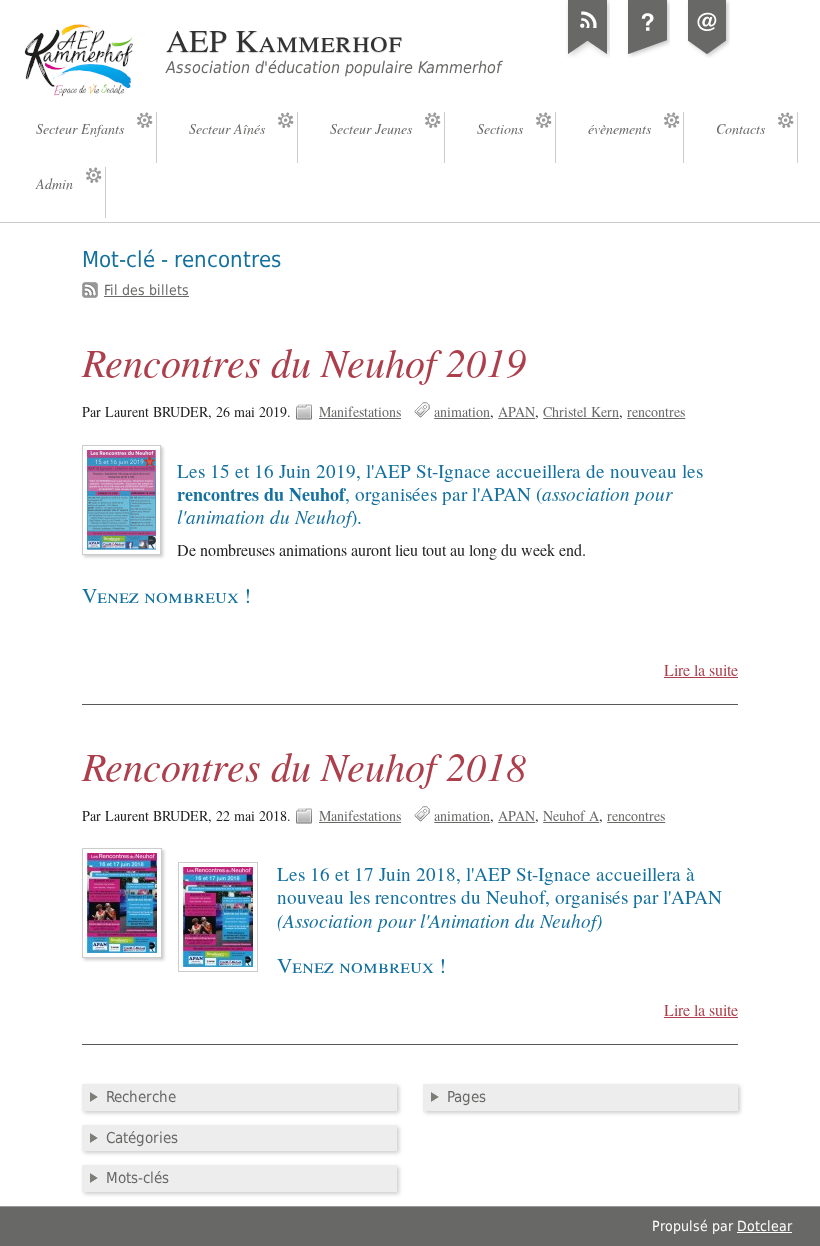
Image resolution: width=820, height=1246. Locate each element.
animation (462, 411)
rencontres (656, 411)
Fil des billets (146, 290)
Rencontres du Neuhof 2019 (304, 361)
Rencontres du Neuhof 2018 (304, 765)
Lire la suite (701, 670)
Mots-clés (137, 1178)
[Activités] (648, 54)
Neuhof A (571, 815)
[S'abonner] (588, 54)
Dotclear (764, 1226)
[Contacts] (708, 54)
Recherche (141, 1097)
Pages (466, 1097)
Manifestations (360, 411)
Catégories (142, 1138)
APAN (516, 411)
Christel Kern (581, 411)
